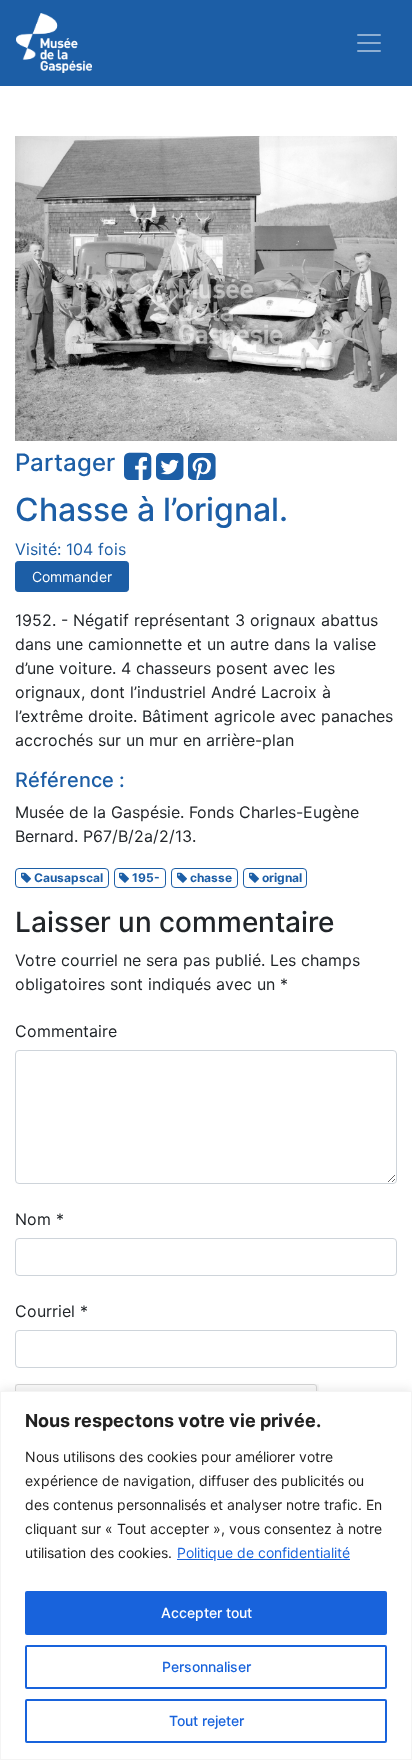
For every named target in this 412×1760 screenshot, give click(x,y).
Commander (72, 576)
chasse (209, 877)
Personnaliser (206, 1666)
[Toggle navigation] (369, 43)
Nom (39, 1219)
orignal (280, 877)
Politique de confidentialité (263, 1552)
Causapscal (67, 877)
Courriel (51, 1311)
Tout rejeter (206, 1720)
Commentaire (66, 1031)
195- (144, 877)
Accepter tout (206, 1612)
